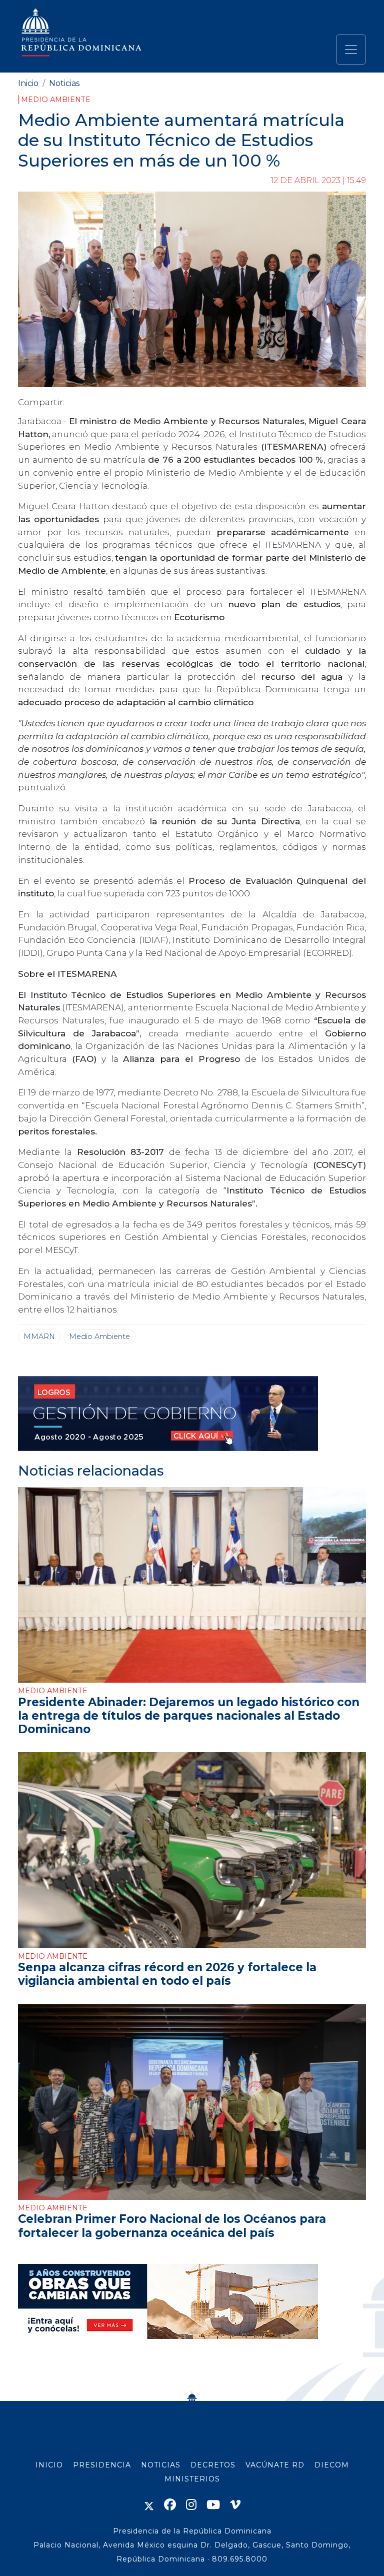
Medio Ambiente (56, 100)
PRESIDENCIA (102, 2465)
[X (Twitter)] (149, 2505)
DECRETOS (213, 2465)
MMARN (39, 1337)
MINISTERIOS (192, 2479)
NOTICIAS (161, 2465)
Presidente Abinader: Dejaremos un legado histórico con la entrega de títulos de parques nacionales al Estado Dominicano (189, 1716)
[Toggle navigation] (351, 50)
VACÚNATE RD (275, 2465)
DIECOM (332, 2465)
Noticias (64, 83)
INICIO (49, 2465)
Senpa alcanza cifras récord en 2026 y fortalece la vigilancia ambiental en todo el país (167, 1974)
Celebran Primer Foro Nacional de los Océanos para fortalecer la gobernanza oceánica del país (172, 2226)
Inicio (28, 83)
